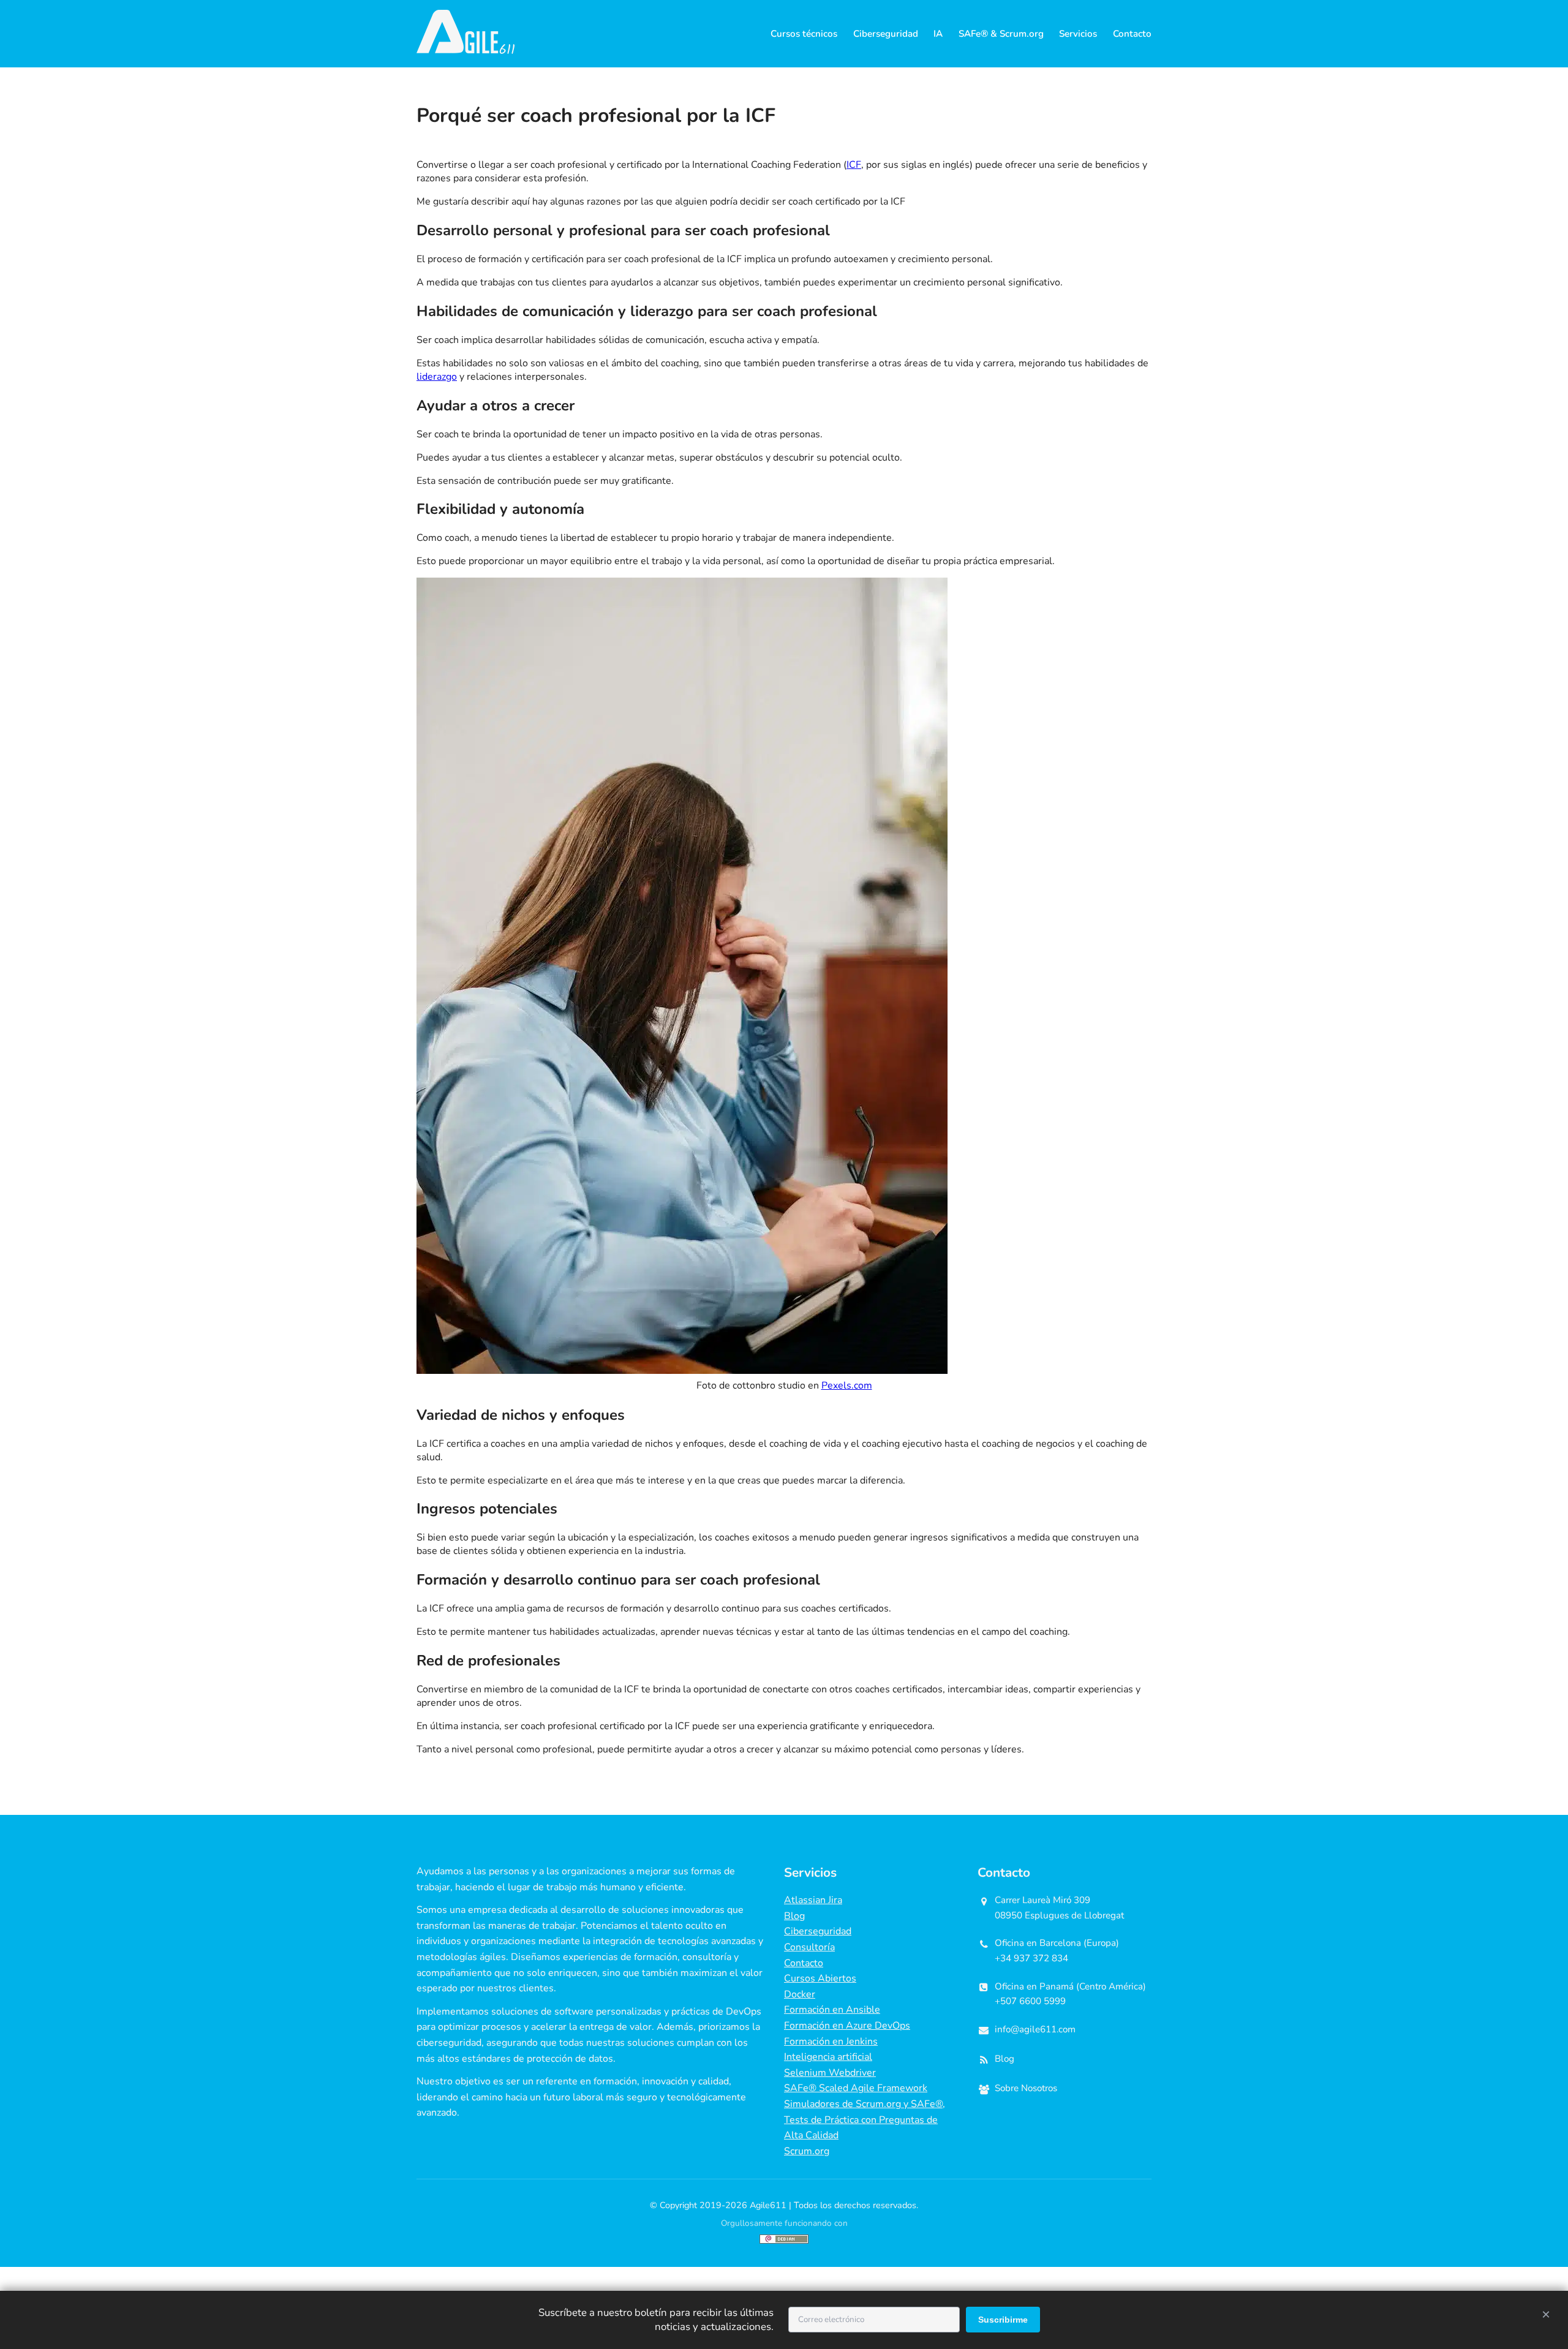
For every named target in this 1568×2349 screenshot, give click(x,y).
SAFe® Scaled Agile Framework (856, 2088)
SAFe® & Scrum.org (1001, 34)
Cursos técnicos (804, 34)
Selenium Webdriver (830, 2073)
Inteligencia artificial (828, 2057)
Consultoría (809, 1947)
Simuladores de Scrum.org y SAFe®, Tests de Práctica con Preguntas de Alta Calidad (865, 2120)
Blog (794, 1916)
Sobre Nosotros (1026, 2088)
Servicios (1078, 34)
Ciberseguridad (886, 34)
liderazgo (437, 377)
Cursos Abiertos (820, 1978)
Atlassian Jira (813, 1900)
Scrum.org (807, 2151)
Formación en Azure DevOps (847, 2026)
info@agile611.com (1035, 2029)
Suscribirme (1003, 2320)
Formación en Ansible (832, 2010)
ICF (854, 165)
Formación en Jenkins (831, 2041)
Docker (800, 1994)
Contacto (1132, 34)
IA (938, 34)
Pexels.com (847, 1386)
